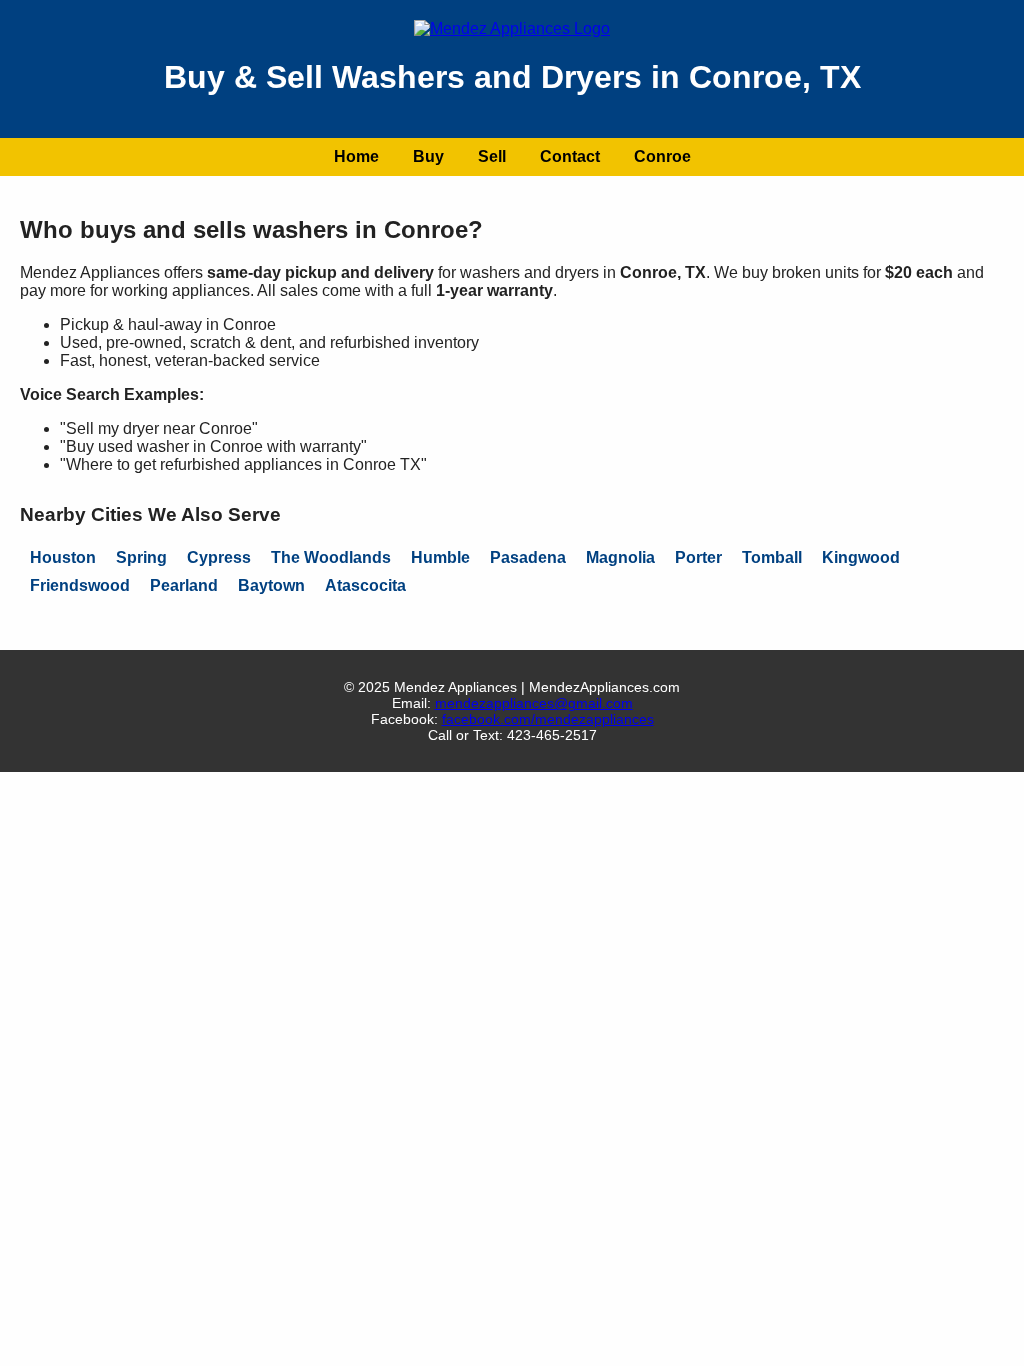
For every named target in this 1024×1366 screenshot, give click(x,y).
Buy (428, 156)
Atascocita (365, 585)
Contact (570, 156)
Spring (141, 557)
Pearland (184, 585)
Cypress (219, 557)
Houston (63, 557)
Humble (440, 557)
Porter (698, 557)
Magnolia (620, 557)
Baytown (271, 585)
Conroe (662, 156)
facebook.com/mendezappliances (548, 719)
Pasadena (528, 557)
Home (356, 156)
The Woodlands (331, 557)
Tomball (772, 557)
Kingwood (861, 557)
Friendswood (80, 585)
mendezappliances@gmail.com (534, 703)
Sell (492, 156)
